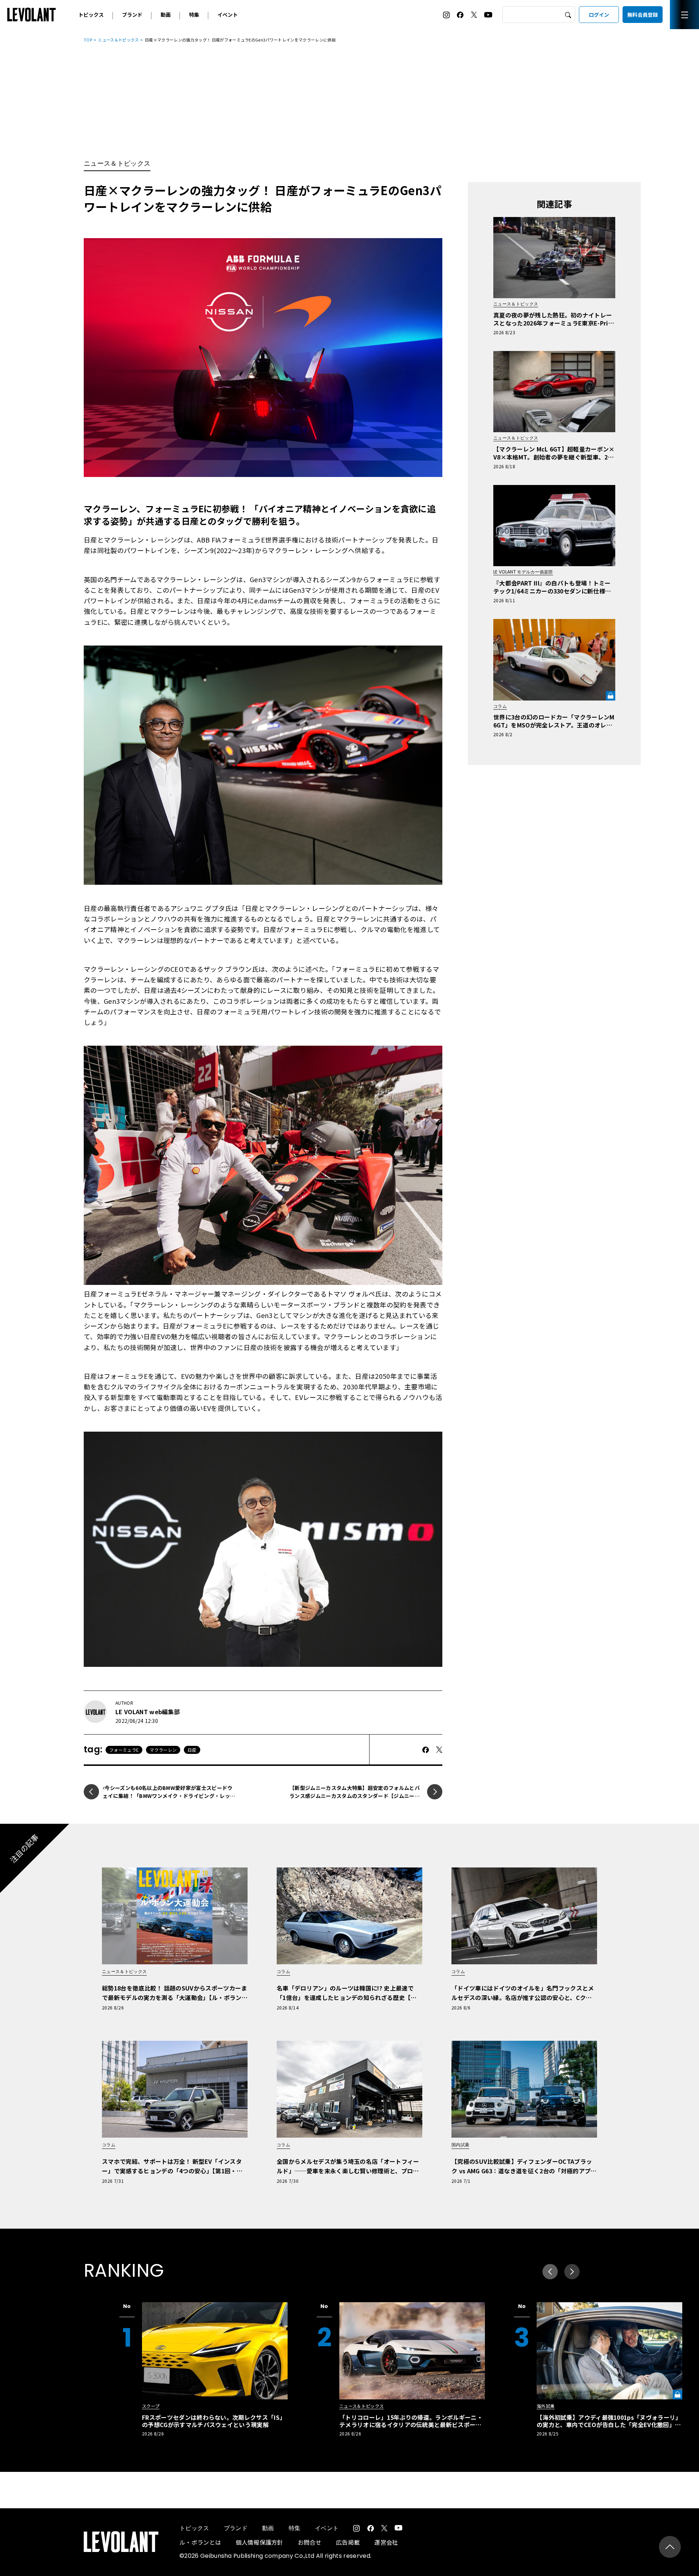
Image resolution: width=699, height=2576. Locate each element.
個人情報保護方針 (259, 2542)
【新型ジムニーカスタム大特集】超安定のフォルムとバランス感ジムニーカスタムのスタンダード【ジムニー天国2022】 (355, 1796)
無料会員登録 (643, 15)
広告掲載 (348, 2542)
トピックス (91, 15)
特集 (194, 15)
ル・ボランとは (200, 2542)
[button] (572, 2272)
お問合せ (310, 2542)
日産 (192, 1750)
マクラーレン (163, 1750)
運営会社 (386, 2542)
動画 (166, 15)
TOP (88, 40)
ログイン (599, 15)
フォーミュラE (124, 1750)
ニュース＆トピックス (118, 40)
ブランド (132, 15)
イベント (228, 15)
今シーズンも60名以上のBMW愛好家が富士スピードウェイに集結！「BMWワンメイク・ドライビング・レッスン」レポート (169, 1796)
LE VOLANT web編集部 (148, 1712)
